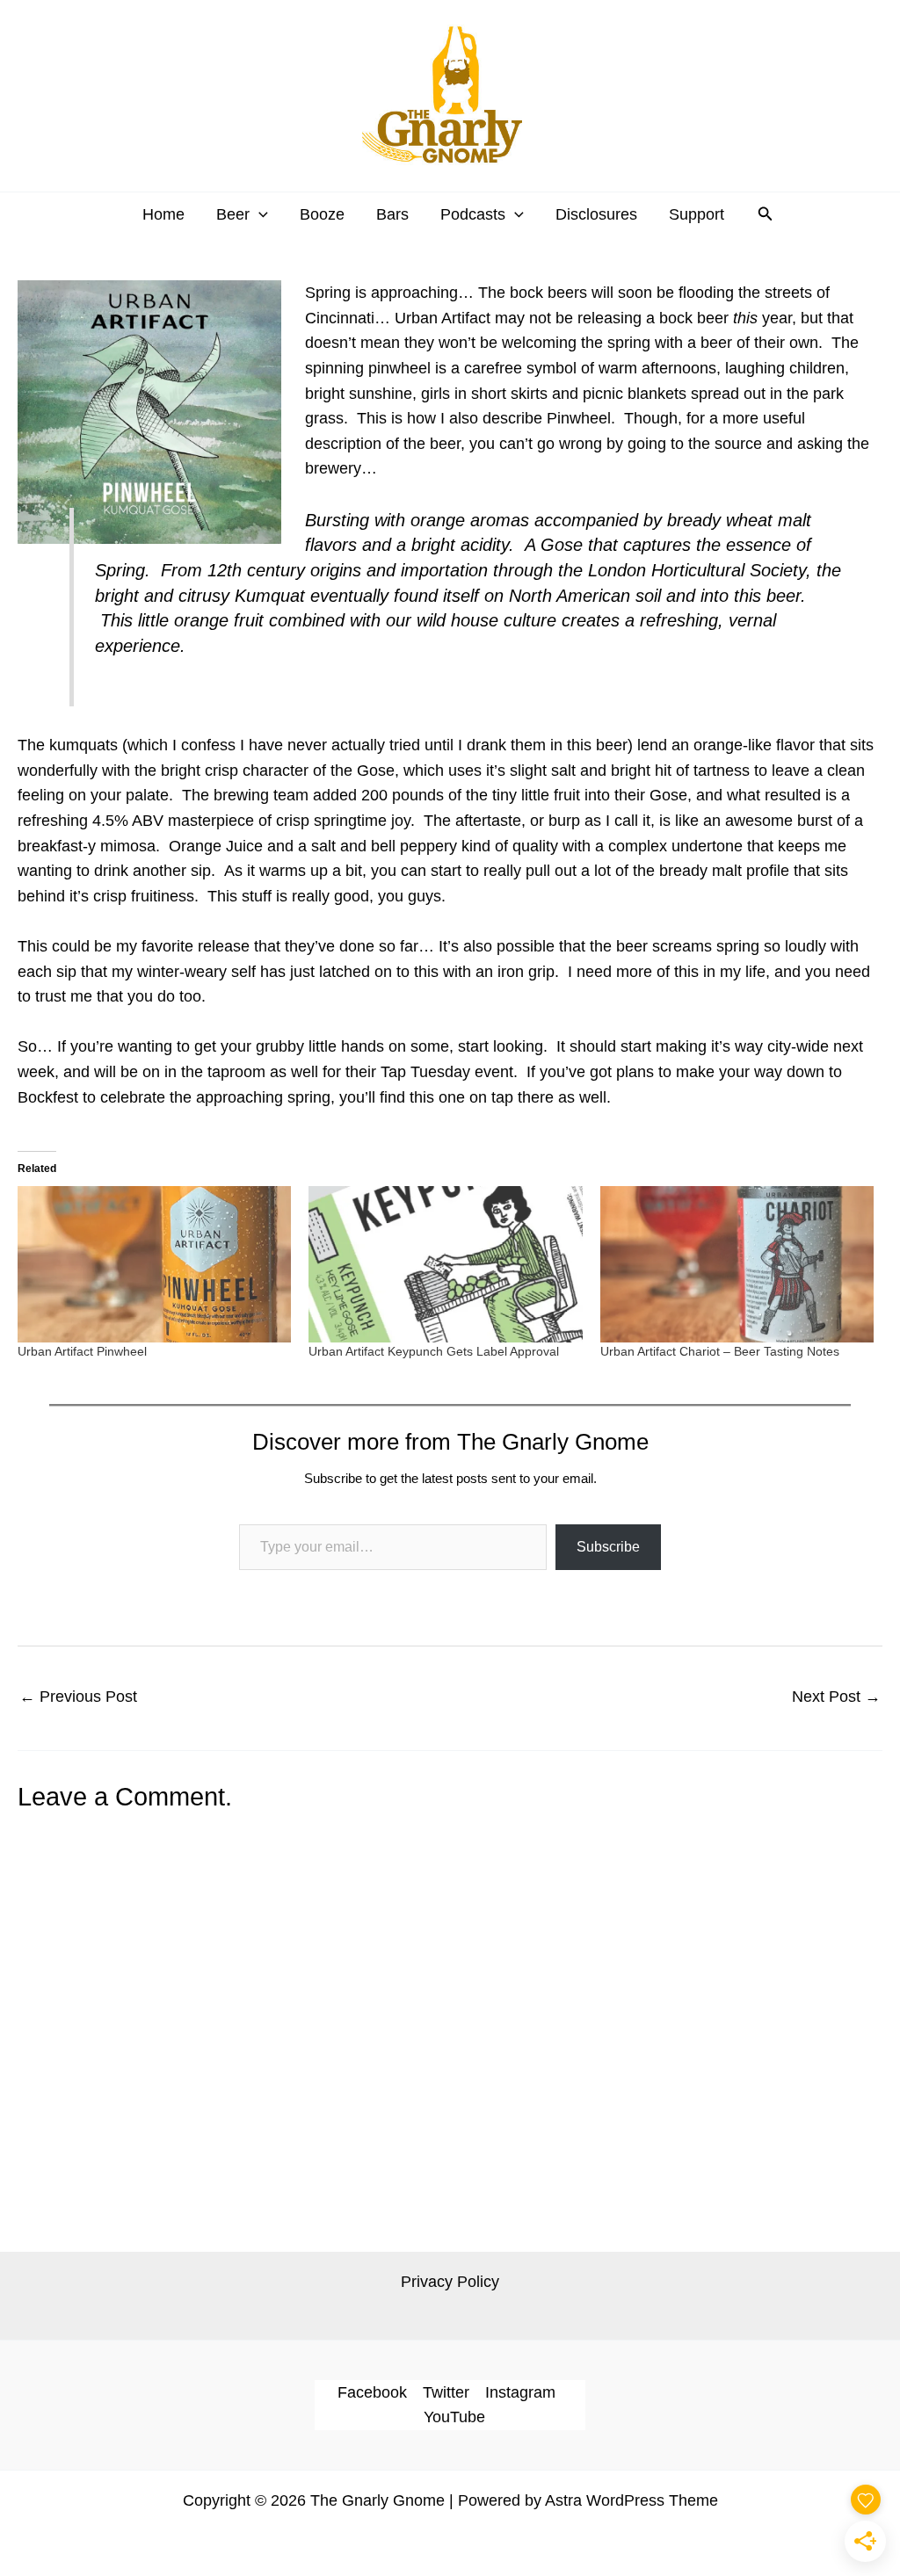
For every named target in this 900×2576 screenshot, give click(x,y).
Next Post (836, 1697)
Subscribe (608, 1547)
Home (163, 214)
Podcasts (473, 214)
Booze (322, 214)
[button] (259, 214)
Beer (233, 214)
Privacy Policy (450, 2282)
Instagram (520, 2392)
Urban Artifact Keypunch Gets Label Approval (434, 1351)
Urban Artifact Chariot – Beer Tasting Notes (720, 1351)
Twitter (446, 2392)
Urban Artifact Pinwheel (82, 1351)
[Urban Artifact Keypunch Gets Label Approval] (445, 1264)
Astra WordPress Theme (631, 2500)
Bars (392, 214)
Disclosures (596, 214)
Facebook (372, 2392)
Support (697, 214)
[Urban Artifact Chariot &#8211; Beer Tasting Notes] (737, 1264)
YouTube (454, 2417)
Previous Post (78, 1697)
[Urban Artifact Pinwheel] (154, 1264)
